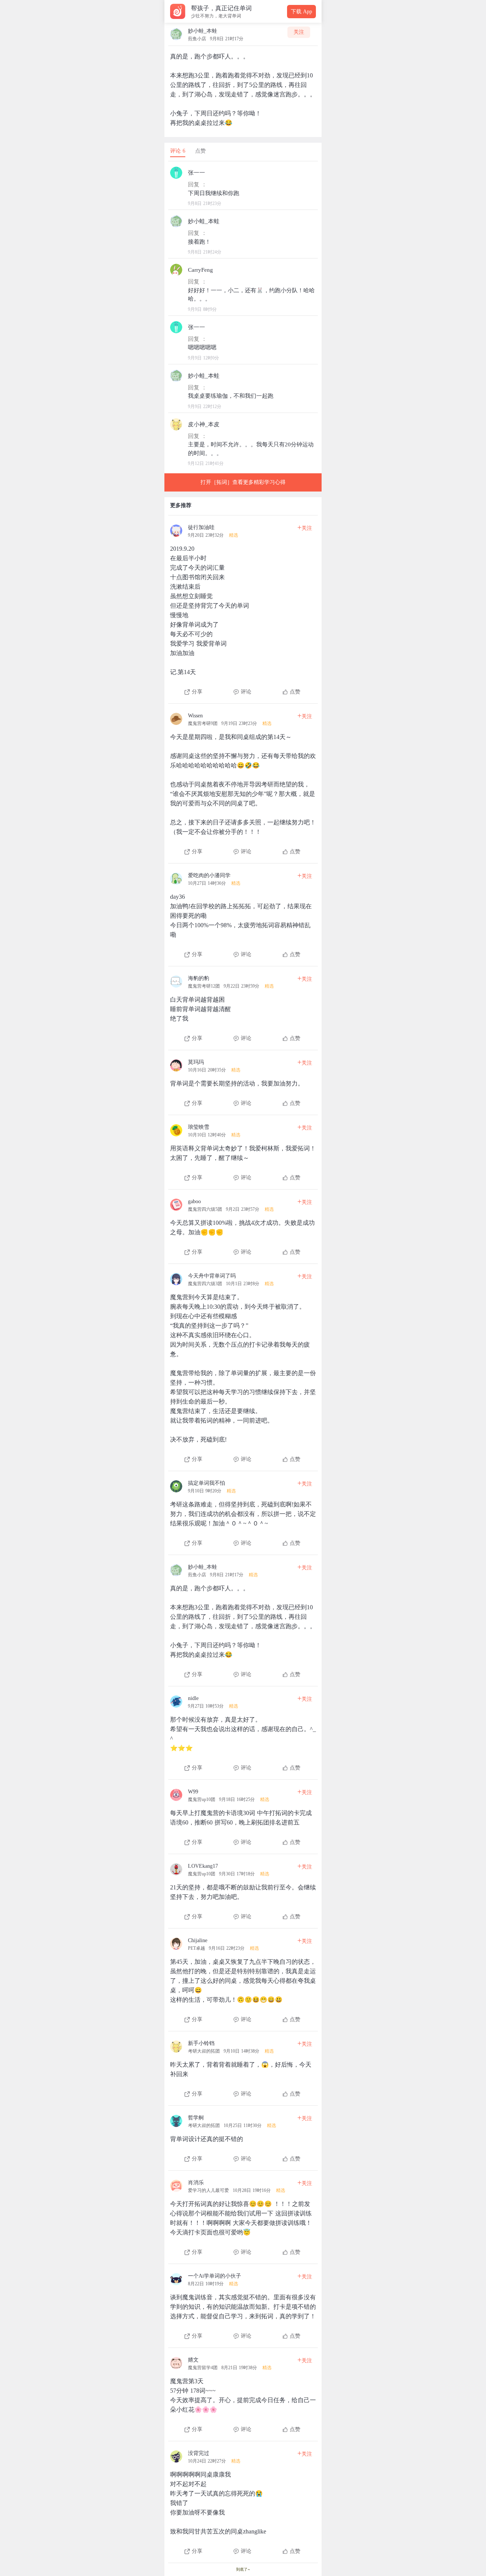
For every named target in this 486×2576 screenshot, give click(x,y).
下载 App (301, 12)
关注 (299, 32)
